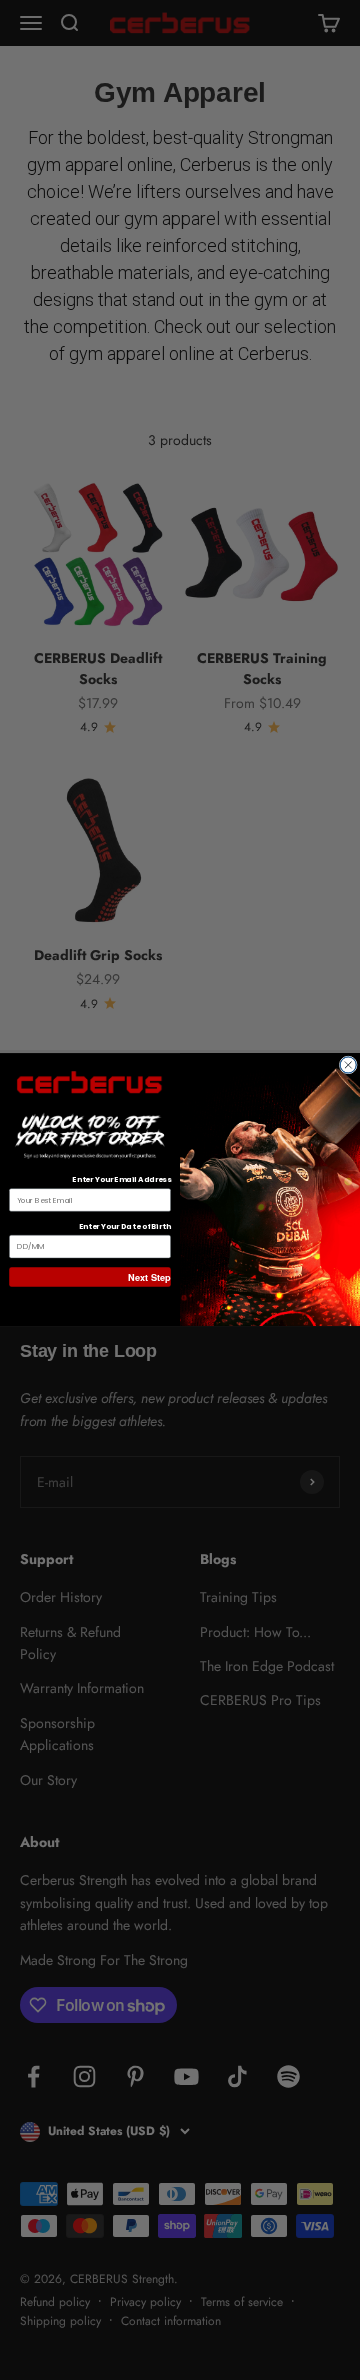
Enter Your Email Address (121, 1180)
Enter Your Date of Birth (125, 1227)
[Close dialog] (348, 1065)
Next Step (149, 1277)
